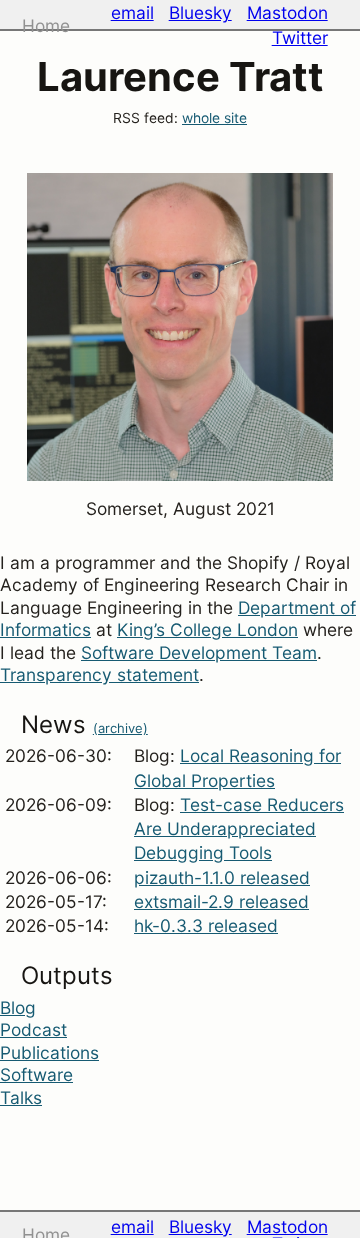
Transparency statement (99, 674)
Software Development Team (199, 652)
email (132, 12)
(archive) (120, 728)
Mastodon (287, 12)
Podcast (33, 1029)
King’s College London (207, 629)
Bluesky (200, 12)
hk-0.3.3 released (206, 925)
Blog (18, 1007)
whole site (214, 118)
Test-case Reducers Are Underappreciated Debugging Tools (239, 829)
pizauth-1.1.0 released (222, 877)
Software (36, 1074)
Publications (49, 1052)
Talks (21, 1097)
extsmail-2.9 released (221, 901)
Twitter (300, 37)
